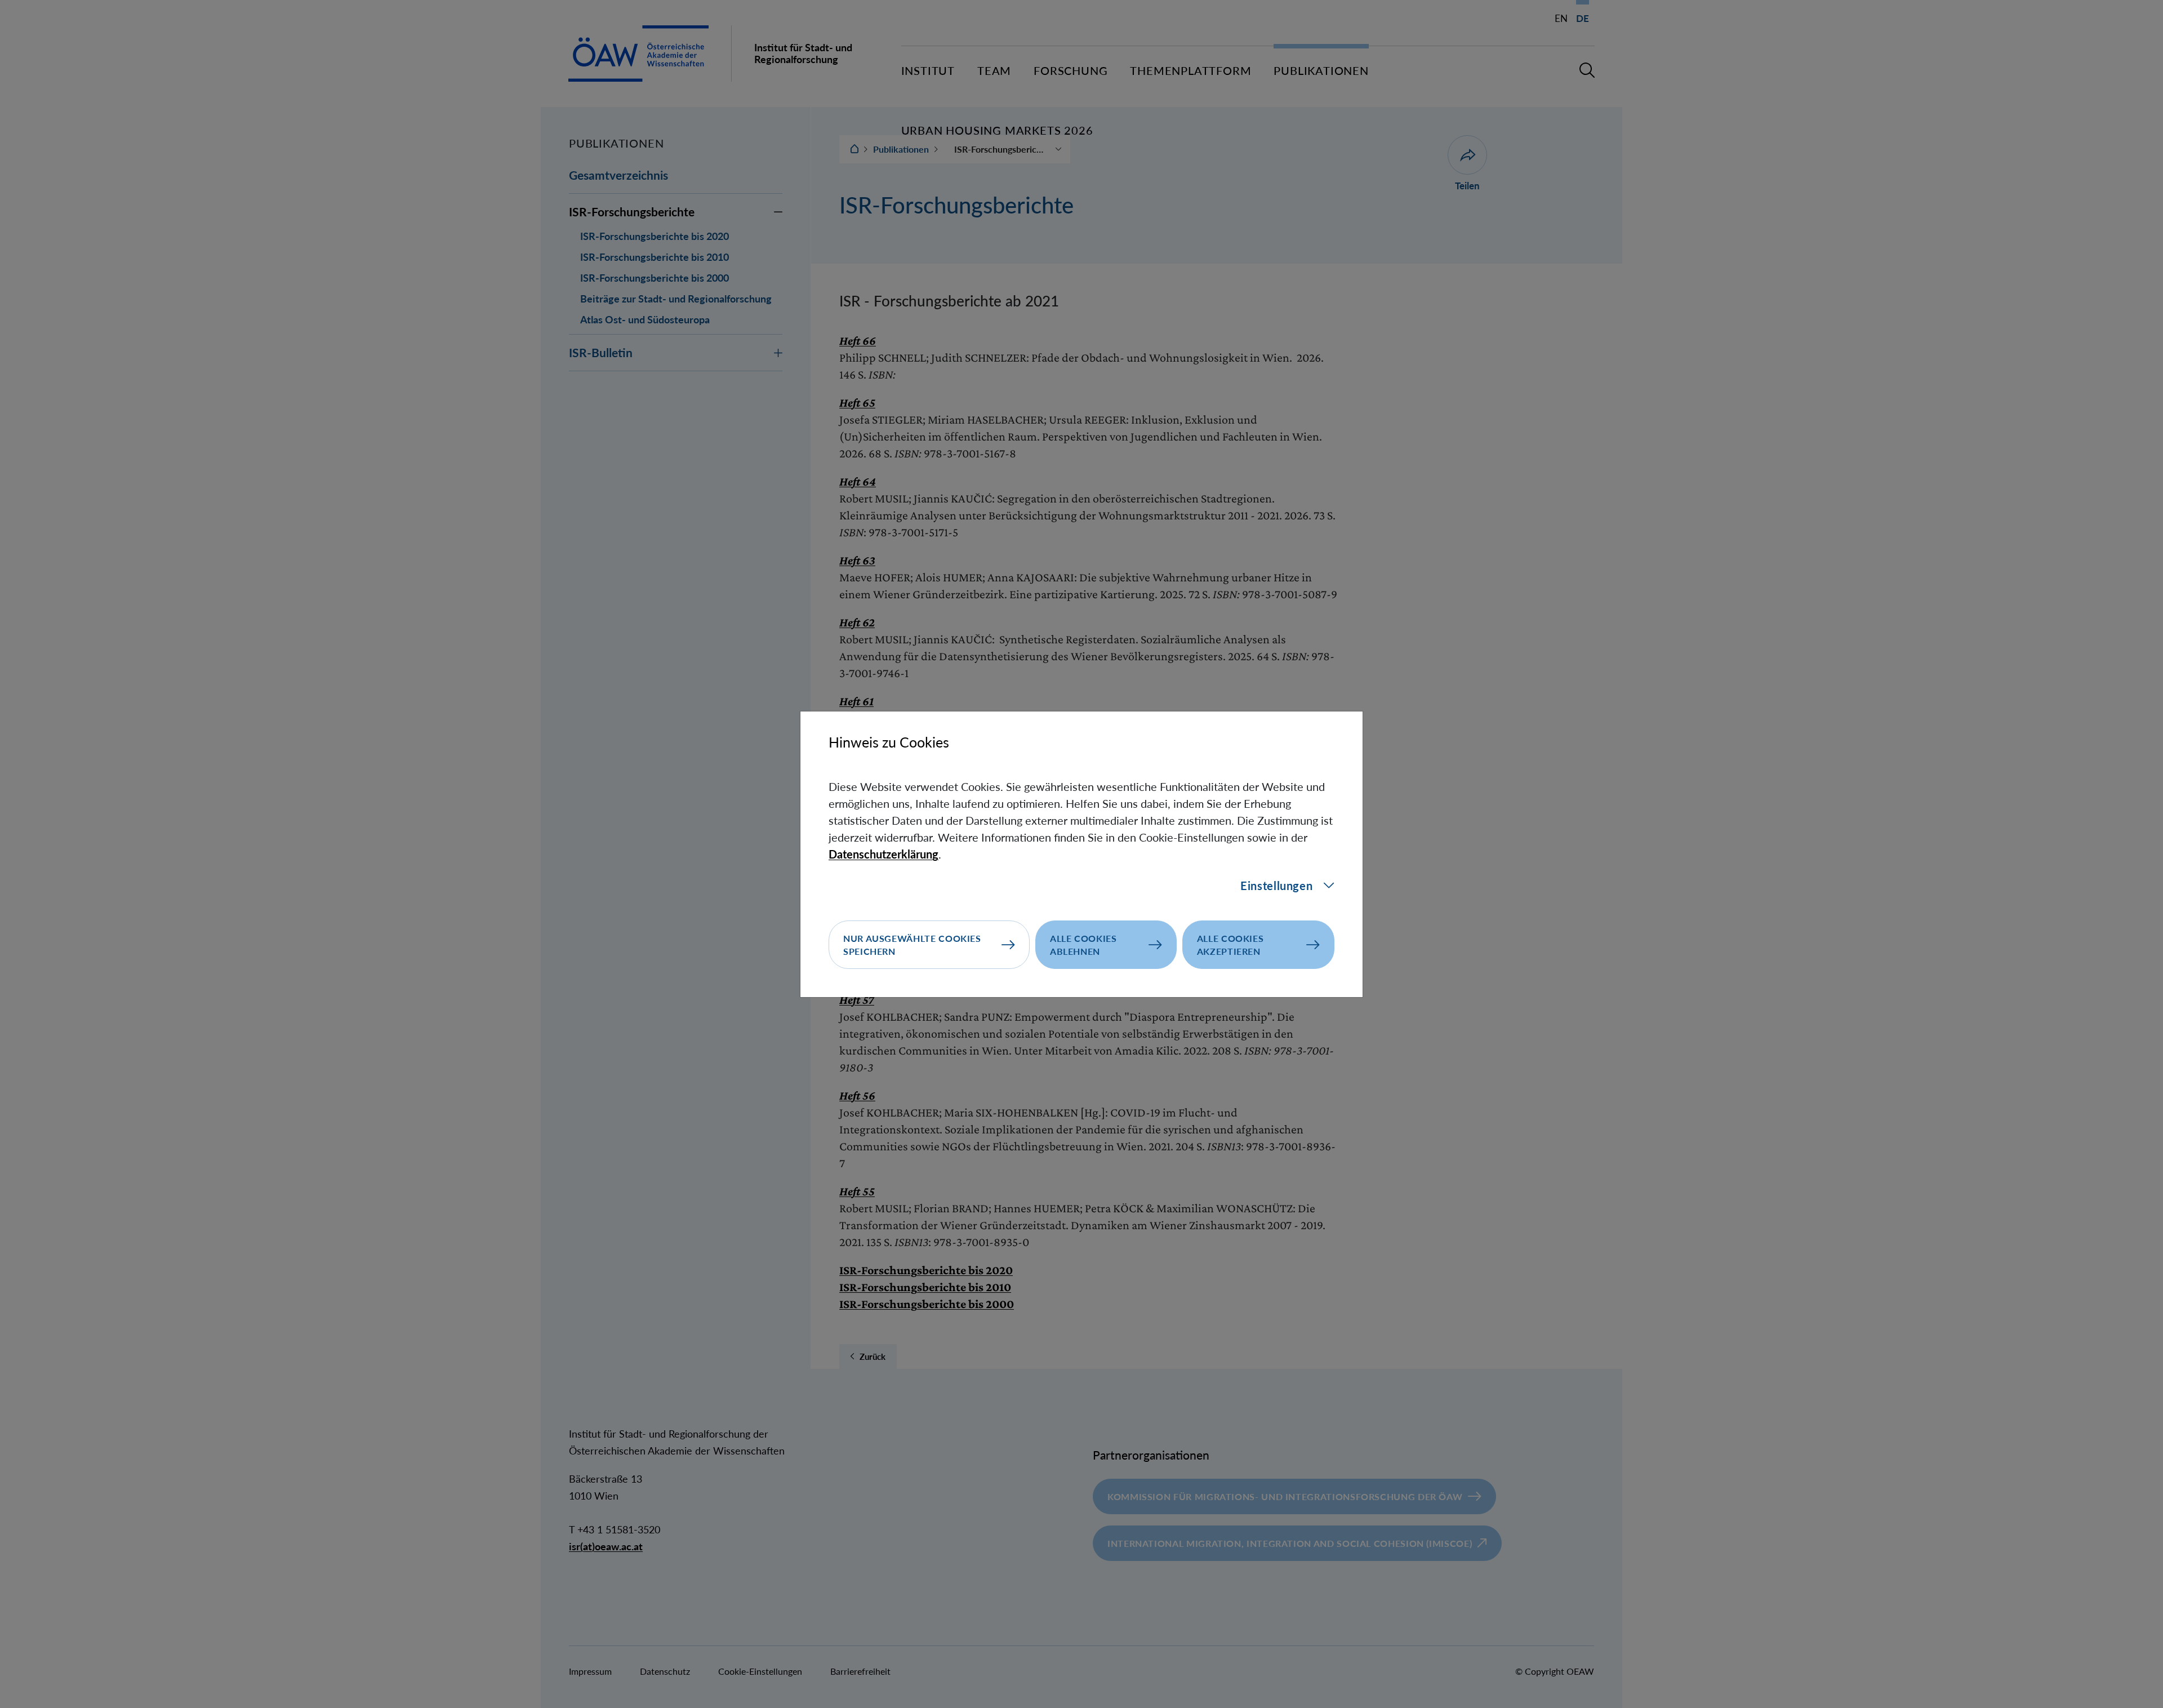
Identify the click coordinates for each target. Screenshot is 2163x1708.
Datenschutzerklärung (884, 854)
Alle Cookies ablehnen (1083, 945)
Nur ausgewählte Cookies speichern (912, 945)
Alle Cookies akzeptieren (1230, 945)
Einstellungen (1276, 886)
